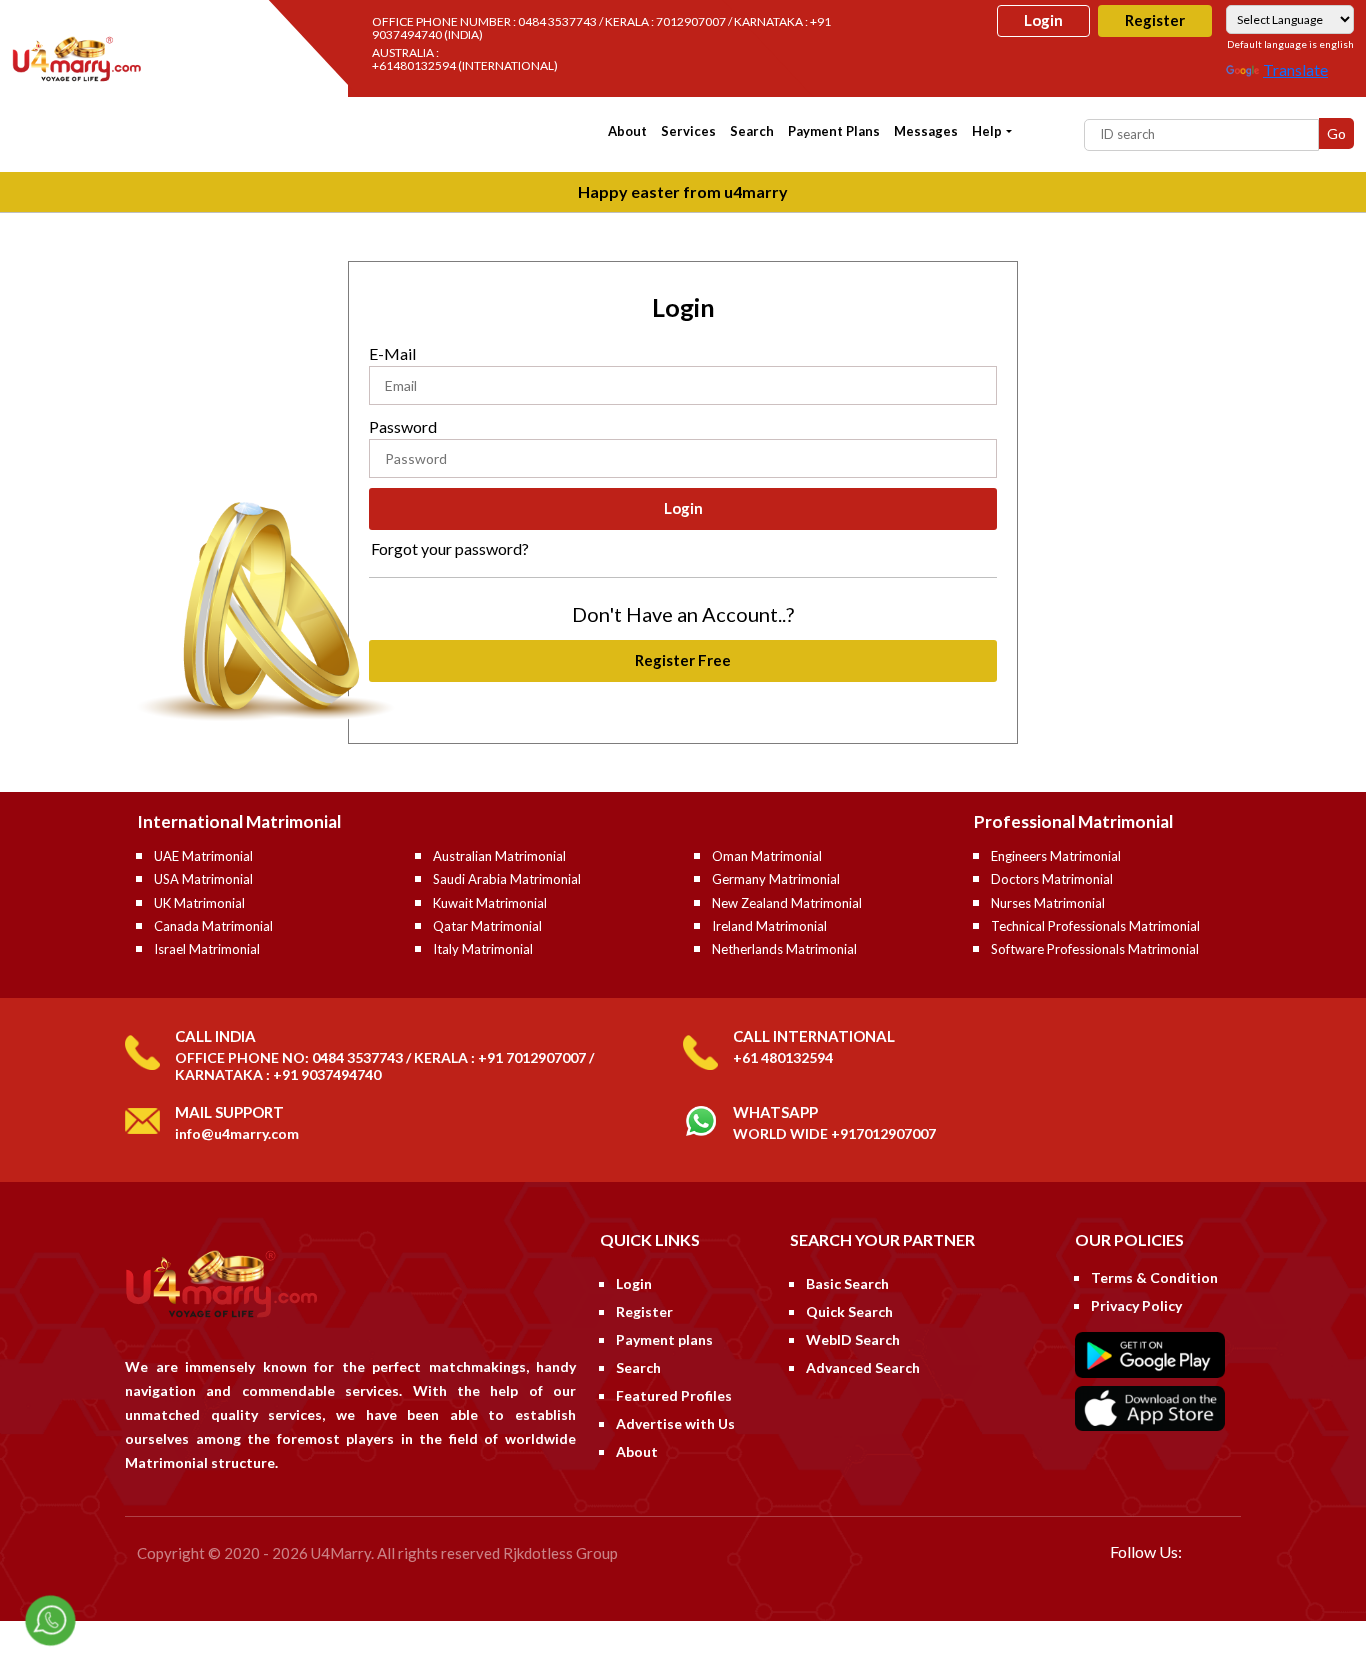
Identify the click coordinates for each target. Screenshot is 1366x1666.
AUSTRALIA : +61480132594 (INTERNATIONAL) (465, 59)
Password (403, 426)
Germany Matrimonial (776, 879)
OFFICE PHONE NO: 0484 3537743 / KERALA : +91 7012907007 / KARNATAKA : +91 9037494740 (384, 1066)
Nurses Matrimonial (1048, 903)
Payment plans (834, 131)
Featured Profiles (674, 1395)
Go (1336, 133)
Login (1043, 20)
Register (1155, 20)
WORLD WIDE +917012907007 (834, 1133)
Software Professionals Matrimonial (1095, 949)
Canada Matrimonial (213, 926)
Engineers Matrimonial (1056, 856)
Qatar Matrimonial (487, 926)
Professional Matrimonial (1073, 821)
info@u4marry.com (237, 1133)
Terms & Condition (1154, 1277)
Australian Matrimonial (499, 856)
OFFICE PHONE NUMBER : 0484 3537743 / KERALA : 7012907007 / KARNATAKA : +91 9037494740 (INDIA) (601, 28)
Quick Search (849, 1311)
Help (987, 131)
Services (688, 131)
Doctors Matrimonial (1052, 879)
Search (752, 131)
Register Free (683, 660)
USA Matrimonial (203, 879)
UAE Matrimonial (203, 856)
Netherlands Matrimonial (784, 949)
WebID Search (853, 1339)
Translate (1295, 69)
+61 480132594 (783, 1057)
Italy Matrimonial (483, 949)
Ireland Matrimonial (769, 926)
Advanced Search (863, 1367)
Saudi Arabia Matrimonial (507, 879)
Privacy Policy (1136, 1305)
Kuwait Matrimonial (490, 903)
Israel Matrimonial (207, 949)
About (627, 131)
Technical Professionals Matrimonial (1095, 926)
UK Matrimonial (199, 903)
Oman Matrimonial (767, 856)
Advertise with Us (675, 1423)
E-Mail (392, 353)
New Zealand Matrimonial (787, 903)
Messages (926, 131)
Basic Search (847, 1283)
